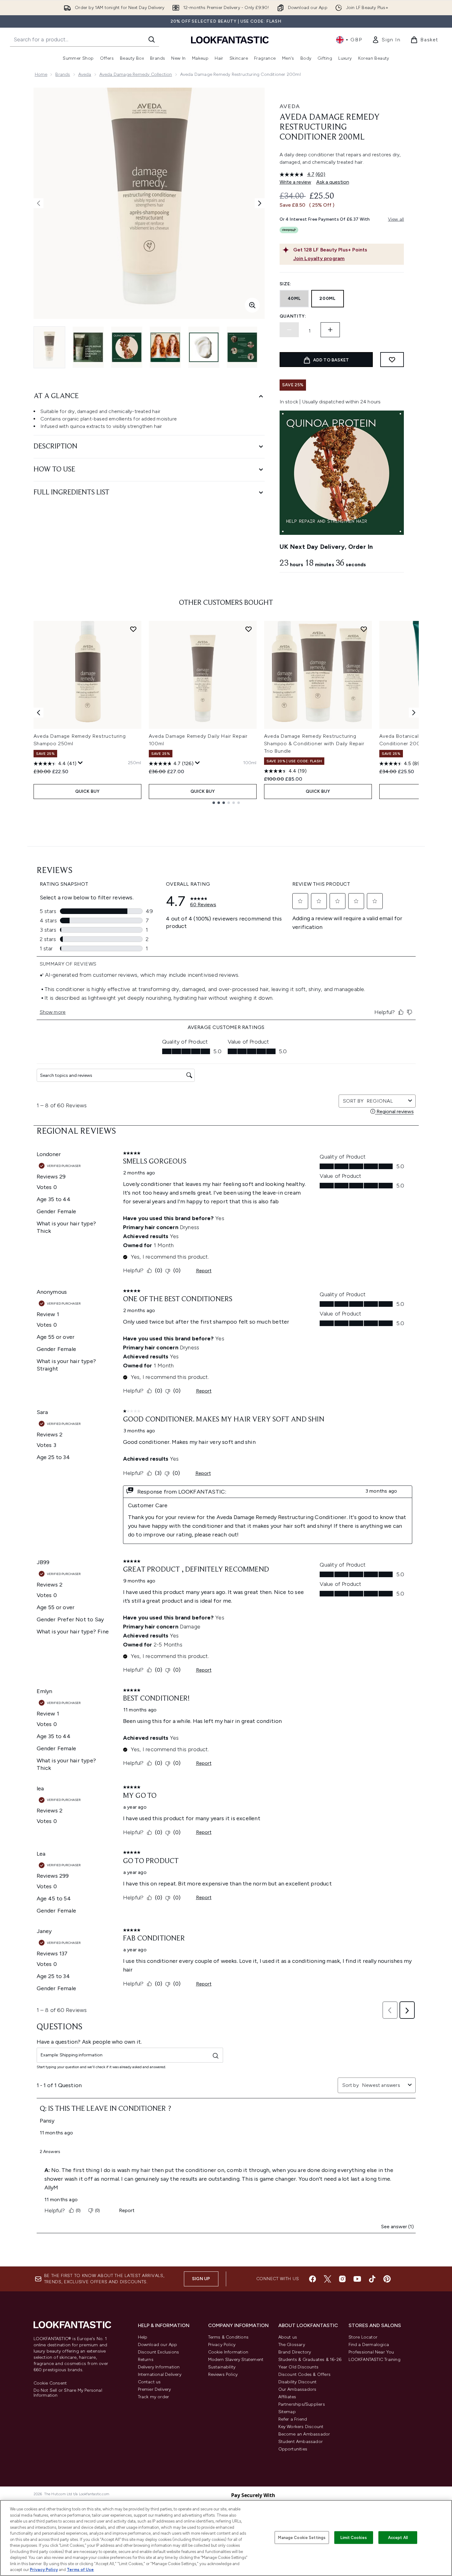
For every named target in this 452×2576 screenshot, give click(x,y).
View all (396, 219)
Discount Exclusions (159, 2352)
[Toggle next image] (260, 203)
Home (41, 74)
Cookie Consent (50, 2383)
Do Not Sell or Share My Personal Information (68, 2393)
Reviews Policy (223, 2374)
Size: (286, 284)
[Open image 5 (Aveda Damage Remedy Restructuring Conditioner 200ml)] (204, 347)
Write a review (295, 182)
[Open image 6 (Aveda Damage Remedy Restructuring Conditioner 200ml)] (242, 347)
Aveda (85, 74)
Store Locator (363, 2337)
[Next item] (414, 713)
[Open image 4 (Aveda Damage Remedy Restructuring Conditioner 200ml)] (165, 347)
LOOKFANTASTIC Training (374, 2360)
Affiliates (287, 2397)
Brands (63, 74)
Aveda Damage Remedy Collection (136, 74)
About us (288, 2337)
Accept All (398, 2537)
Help (143, 2337)
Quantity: (293, 316)
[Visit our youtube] (357, 2279)
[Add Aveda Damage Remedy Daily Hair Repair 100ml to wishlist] (249, 629)
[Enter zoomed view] (252, 305)
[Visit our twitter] (327, 2279)
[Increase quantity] (330, 330)
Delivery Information (159, 2367)
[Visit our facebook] (313, 2279)
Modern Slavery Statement (236, 2360)
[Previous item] (39, 713)
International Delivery (160, 2374)
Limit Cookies (354, 2537)
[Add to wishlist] (392, 360)
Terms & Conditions (228, 2337)
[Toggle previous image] (39, 203)
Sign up (201, 2279)
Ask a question (333, 182)
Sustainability (222, 2367)
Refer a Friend (293, 2419)
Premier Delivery (155, 2389)
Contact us (149, 2382)
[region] (226, 2538)
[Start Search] (152, 39)
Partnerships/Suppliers (302, 2404)
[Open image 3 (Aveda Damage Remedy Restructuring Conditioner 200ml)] (127, 347)
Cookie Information (228, 2352)
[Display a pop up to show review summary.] (80, 763)
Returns (146, 2360)
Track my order (154, 2397)
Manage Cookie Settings (302, 2537)
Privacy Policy (222, 2345)
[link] (386, 40)
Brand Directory (295, 2352)
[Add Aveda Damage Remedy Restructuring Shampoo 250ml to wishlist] (133, 629)
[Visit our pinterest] (387, 2279)
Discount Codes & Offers (305, 2374)
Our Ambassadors (297, 2389)
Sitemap (287, 2412)
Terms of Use (80, 2570)
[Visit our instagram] (342, 2279)
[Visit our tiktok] (372, 2279)
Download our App (158, 2345)
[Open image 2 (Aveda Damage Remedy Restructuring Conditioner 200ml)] (88, 347)
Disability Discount (298, 2382)
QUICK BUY (87, 791)
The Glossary (292, 2345)
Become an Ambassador (304, 2434)
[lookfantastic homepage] (230, 40)
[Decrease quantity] (289, 330)
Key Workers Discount (301, 2427)
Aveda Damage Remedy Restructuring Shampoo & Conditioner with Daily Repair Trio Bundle (314, 744)
